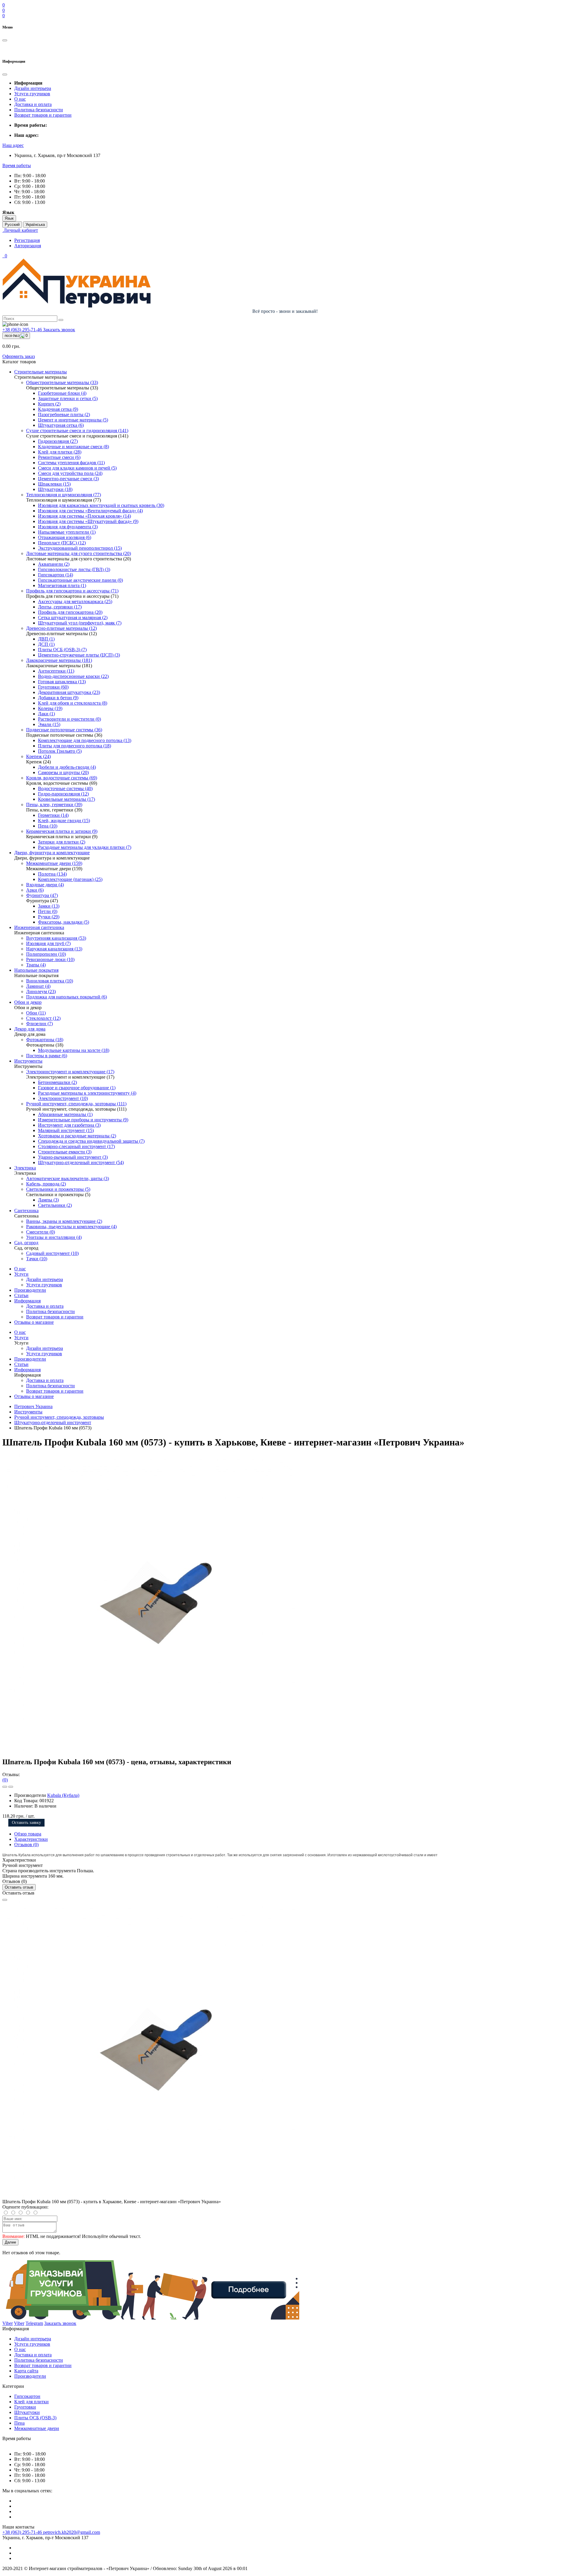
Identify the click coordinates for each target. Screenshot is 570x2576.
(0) (5, 1780)
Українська (35, 225)
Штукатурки (27, 2412)
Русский (12, 225)
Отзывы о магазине (34, 1322)
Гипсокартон (27, 2396)
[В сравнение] (11, 1787)
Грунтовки (25, 2407)
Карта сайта (26, 2371)
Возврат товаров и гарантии (43, 115)
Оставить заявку (26, 1823)
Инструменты (28, 1412)
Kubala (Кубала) (63, 1795)
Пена (19, 2423)
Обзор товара (28, 1834)
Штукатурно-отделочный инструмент (53, 1422)
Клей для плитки (31, 2402)
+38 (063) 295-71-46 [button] (23, 2532)
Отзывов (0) (26, 1845)
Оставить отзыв (19, 1887)
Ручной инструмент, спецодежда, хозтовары (59, 1417)
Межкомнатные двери (37, 2428)
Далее (10, 2242)
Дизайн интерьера (33, 88)
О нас (20, 99)
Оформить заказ (19, 356)
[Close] (5, 1900)
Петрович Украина (33, 1406)
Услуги (21, 1274)
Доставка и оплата (33, 104)
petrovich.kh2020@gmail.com (72, 2532)
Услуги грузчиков (32, 94)
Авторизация (28, 246)
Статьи (21, 1295)
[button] (13, 145)
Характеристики (31, 1839)
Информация (27, 1301)
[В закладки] (5, 1787)
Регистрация (27, 240)
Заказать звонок (59, 330)
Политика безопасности (39, 110)
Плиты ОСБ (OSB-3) (35, 2418)
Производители (30, 1290)
